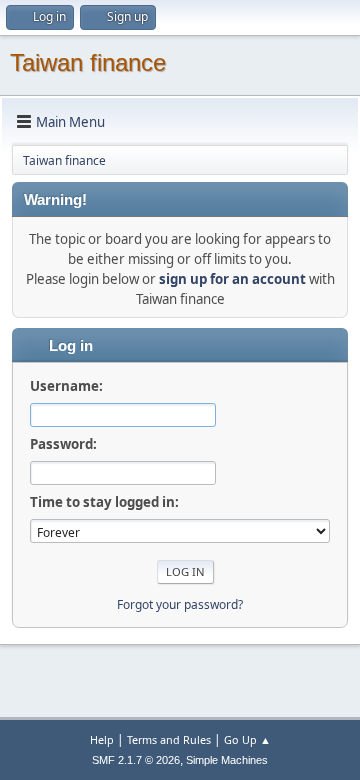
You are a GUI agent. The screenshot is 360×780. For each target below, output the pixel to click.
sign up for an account (232, 279)
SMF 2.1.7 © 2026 (136, 760)
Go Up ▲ (247, 739)
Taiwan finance (88, 62)
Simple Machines (227, 760)
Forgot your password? (180, 604)
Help (102, 739)
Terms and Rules (169, 739)
